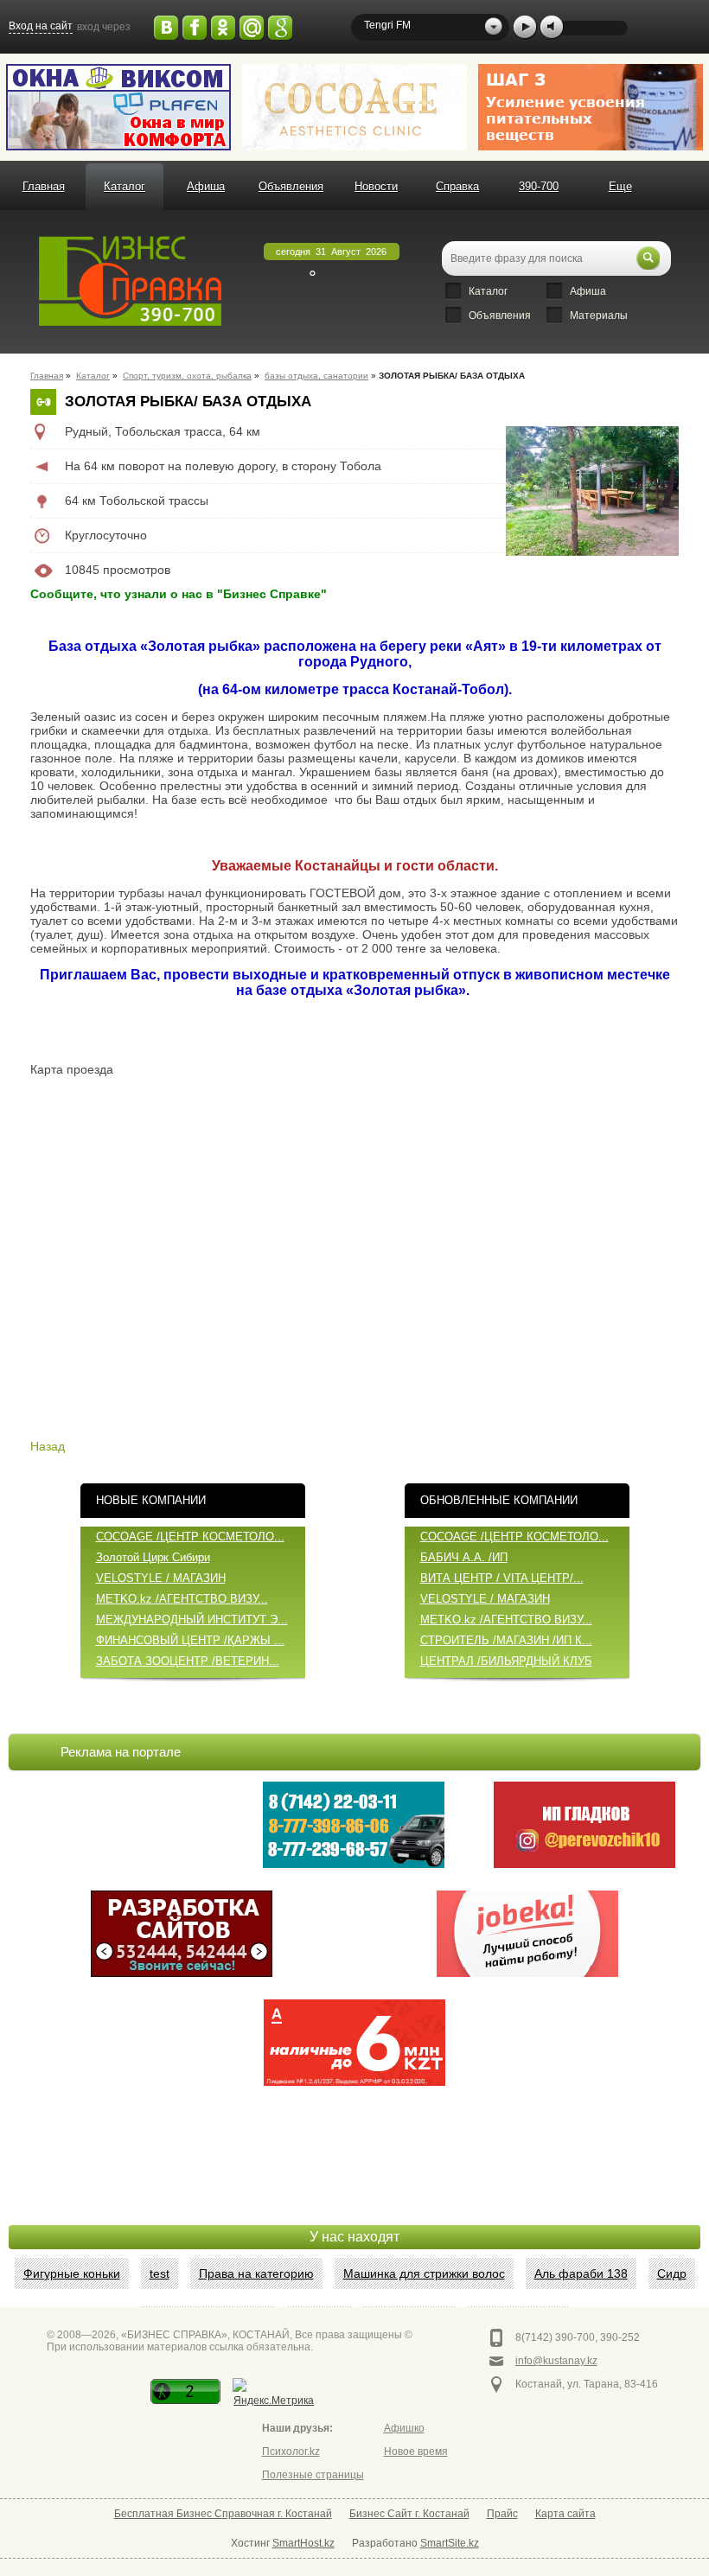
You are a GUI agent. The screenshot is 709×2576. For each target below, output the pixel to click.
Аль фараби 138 (581, 2273)
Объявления (291, 186)
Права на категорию (256, 2273)
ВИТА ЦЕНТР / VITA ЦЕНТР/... (502, 1578)
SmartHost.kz (303, 2543)
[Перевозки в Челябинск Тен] (354, 1825)
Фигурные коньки (72, 2273)
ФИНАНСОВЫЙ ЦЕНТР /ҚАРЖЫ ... (190, 1640)
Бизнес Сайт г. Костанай (409, 2514)
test (160, 2273)
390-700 (539, 186)
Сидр (672, 2273)
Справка (457, 186)
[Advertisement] (354, 2182)
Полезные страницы (313, 2475)
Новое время (416, 2452)
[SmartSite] (182, 1934)
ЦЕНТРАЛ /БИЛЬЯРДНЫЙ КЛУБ (506, 1661)
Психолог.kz (291, 2452)
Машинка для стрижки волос (424, 2273)
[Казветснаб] (591, 107)
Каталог (125, 186)
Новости (376, 186)
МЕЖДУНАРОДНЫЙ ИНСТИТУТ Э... (192, 1620)
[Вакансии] (527, 1934)
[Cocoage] (354, 107)
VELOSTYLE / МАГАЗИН (161, 1578)
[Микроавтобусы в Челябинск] (584, 1825)
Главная (44, 186)
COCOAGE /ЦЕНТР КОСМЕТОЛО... (190, 1537)
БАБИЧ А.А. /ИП (464, 1557)
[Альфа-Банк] (354, 2043)
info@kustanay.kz (556, 2361)
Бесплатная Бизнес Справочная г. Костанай (223, 2514)
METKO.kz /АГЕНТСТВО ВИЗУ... (182, 1599)
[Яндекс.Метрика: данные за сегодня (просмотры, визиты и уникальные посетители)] (274, 2394)
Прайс (502, 2514)
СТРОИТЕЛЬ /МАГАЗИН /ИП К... (506, 1640)
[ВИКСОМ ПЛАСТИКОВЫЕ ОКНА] (118, 107)
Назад (48, 1446)
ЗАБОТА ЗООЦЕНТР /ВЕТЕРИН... (188, 1661)
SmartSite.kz (450, 2543)
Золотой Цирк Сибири (153, 1557)
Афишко (404, 2428)
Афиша (206, 186)
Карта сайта (565, 2514)
